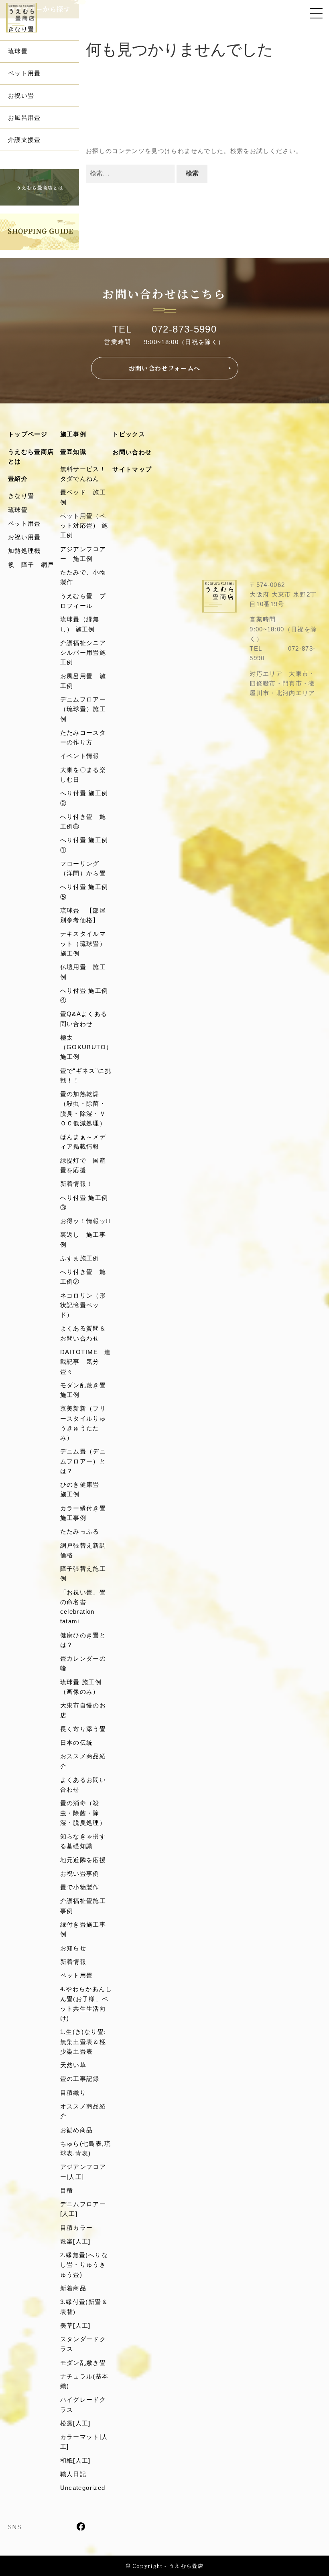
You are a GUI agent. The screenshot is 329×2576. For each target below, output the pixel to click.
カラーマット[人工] (84, 2442)
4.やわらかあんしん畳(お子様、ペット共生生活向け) (86, 2004)
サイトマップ (132, 469)
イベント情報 (80, 756)
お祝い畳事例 (80, 1874)
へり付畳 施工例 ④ (86, 995)
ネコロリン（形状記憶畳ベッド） (83, 1305)
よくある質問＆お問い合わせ (83, 1333)
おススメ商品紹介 (83, 1761)
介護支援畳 (24, 140)
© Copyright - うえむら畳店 (164, 2566)
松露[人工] (75, 2423)
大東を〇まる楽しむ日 (83, 775)
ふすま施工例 (80, 1258)
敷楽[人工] (75, 2241)
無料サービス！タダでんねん (83, 474)
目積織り (73, 2093)
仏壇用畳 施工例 (83, 972)
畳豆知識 (73, 452)
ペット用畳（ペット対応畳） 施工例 (84, 526)
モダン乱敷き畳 (83, 2363)
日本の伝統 (77, 1743)
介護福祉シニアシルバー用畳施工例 (83, 653)
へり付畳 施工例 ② (86, 798)
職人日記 (73, 2474)
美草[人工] (75, 2325)
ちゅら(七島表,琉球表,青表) (85, 2148)
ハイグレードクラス (83, 2404)
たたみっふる (80, 1531)
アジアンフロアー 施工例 (83, 554)
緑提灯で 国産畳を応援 (83, 1165)
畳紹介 (18, 479)
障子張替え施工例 (83, 1573)
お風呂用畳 (24, 118)
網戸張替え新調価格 (83, 1550)
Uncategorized (83, 2488)
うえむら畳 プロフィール (83, 601)
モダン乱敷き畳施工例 (83, 1390)
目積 (67, 2190)
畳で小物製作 (80, 1887)
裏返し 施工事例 (83, 1239)
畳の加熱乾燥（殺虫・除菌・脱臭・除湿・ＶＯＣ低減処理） (83, 1109)
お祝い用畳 (24, 537)
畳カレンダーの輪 (83, 1663)
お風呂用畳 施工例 (83, 681)
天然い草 (73, 2065)
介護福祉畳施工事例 (83, 1906)
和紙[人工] (75, 2460)
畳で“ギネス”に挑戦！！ (86, 1075)
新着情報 (73, 1962)
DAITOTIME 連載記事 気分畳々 (86, 1362)
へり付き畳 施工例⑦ (83, 1277)
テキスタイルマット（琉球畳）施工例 (83, 943)
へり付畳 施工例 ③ (86, 1202)
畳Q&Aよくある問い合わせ (84, 1019)
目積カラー (77, 2228)
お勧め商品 (77, 2130)
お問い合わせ (132, 452)
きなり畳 (21, 29)
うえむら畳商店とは (31, 457)
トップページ (28, 434)
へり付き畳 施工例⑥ (83, 821)
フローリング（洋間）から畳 (83, 868)
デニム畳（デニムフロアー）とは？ (83, 1461)
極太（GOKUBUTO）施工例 (86, 1047)
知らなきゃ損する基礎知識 (83, 1841)
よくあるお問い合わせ (83, 1785)
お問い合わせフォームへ (165, 368)
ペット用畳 (24, 73)
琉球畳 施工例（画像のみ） (81, 1687)
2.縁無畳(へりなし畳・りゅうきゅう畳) (84, 2265)
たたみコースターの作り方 (83, 737)
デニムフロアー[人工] (83, 2209)
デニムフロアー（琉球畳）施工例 (83, 709)
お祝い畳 (21, 96)
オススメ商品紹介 (83, 2111)
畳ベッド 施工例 (83, 497)
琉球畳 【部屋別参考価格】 (83, 915)
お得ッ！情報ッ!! (85, 1221)
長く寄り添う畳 (83, 1729)
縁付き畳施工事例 (83, 1929)
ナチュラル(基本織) (84, 2381)
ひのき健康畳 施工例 (83, 1489)
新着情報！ (77, 1184)
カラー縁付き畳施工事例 (83, 1513)
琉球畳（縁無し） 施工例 (80, 624)
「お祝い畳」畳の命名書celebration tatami (83, 1607)
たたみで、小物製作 (83, 577)
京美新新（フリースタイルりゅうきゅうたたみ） (83, 1423)
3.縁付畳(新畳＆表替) (84, 2307)
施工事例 (73, 434)
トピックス (129, 434)
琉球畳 (18, 51)
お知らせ (73, 1948)
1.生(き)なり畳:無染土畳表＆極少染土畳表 (83, 2042)
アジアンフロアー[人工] (83, 2172)
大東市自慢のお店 (83, 1710)
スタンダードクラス (83, 2344)
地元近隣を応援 (83, 1860)
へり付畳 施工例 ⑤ (86, 892)
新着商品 (73, 2288)
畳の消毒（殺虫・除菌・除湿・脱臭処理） (83, 1813)
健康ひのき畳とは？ (83, 1640)
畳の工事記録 (80, 2079)
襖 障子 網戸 (31, 565)
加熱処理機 (24, 551)
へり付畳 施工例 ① (86, 845)
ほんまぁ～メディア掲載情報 (83, 1142)
